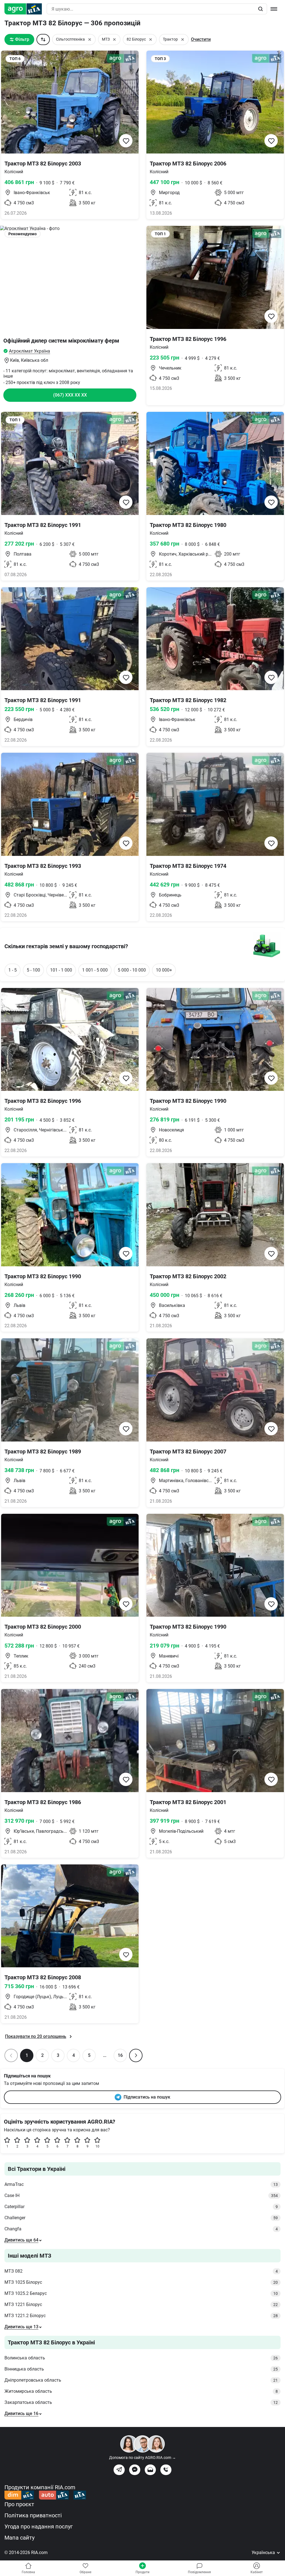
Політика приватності (33, 2515)
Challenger (141, 2218)
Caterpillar (141, 2207)
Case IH (141, 2195)
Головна (28, 2572)
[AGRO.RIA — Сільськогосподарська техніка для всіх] (25, 9)
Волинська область (141, 2358)
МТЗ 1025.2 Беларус (141, 2293)
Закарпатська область (141, 2402)
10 (97, 2146)
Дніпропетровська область (141, 2380)
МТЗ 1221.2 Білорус (141, 2316)
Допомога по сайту (142, 2458)
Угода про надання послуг (39, 2527)
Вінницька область (141, 2369)
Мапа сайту (19, 2538)
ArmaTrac (141, 2184)
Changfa (141, 2229)
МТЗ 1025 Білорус (141, 2282)
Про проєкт (19, 2504)
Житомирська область (141, 2391)
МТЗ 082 (141, 2271)
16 (120, 2055)
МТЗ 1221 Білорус (141, 2304)
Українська (264, 2553)
